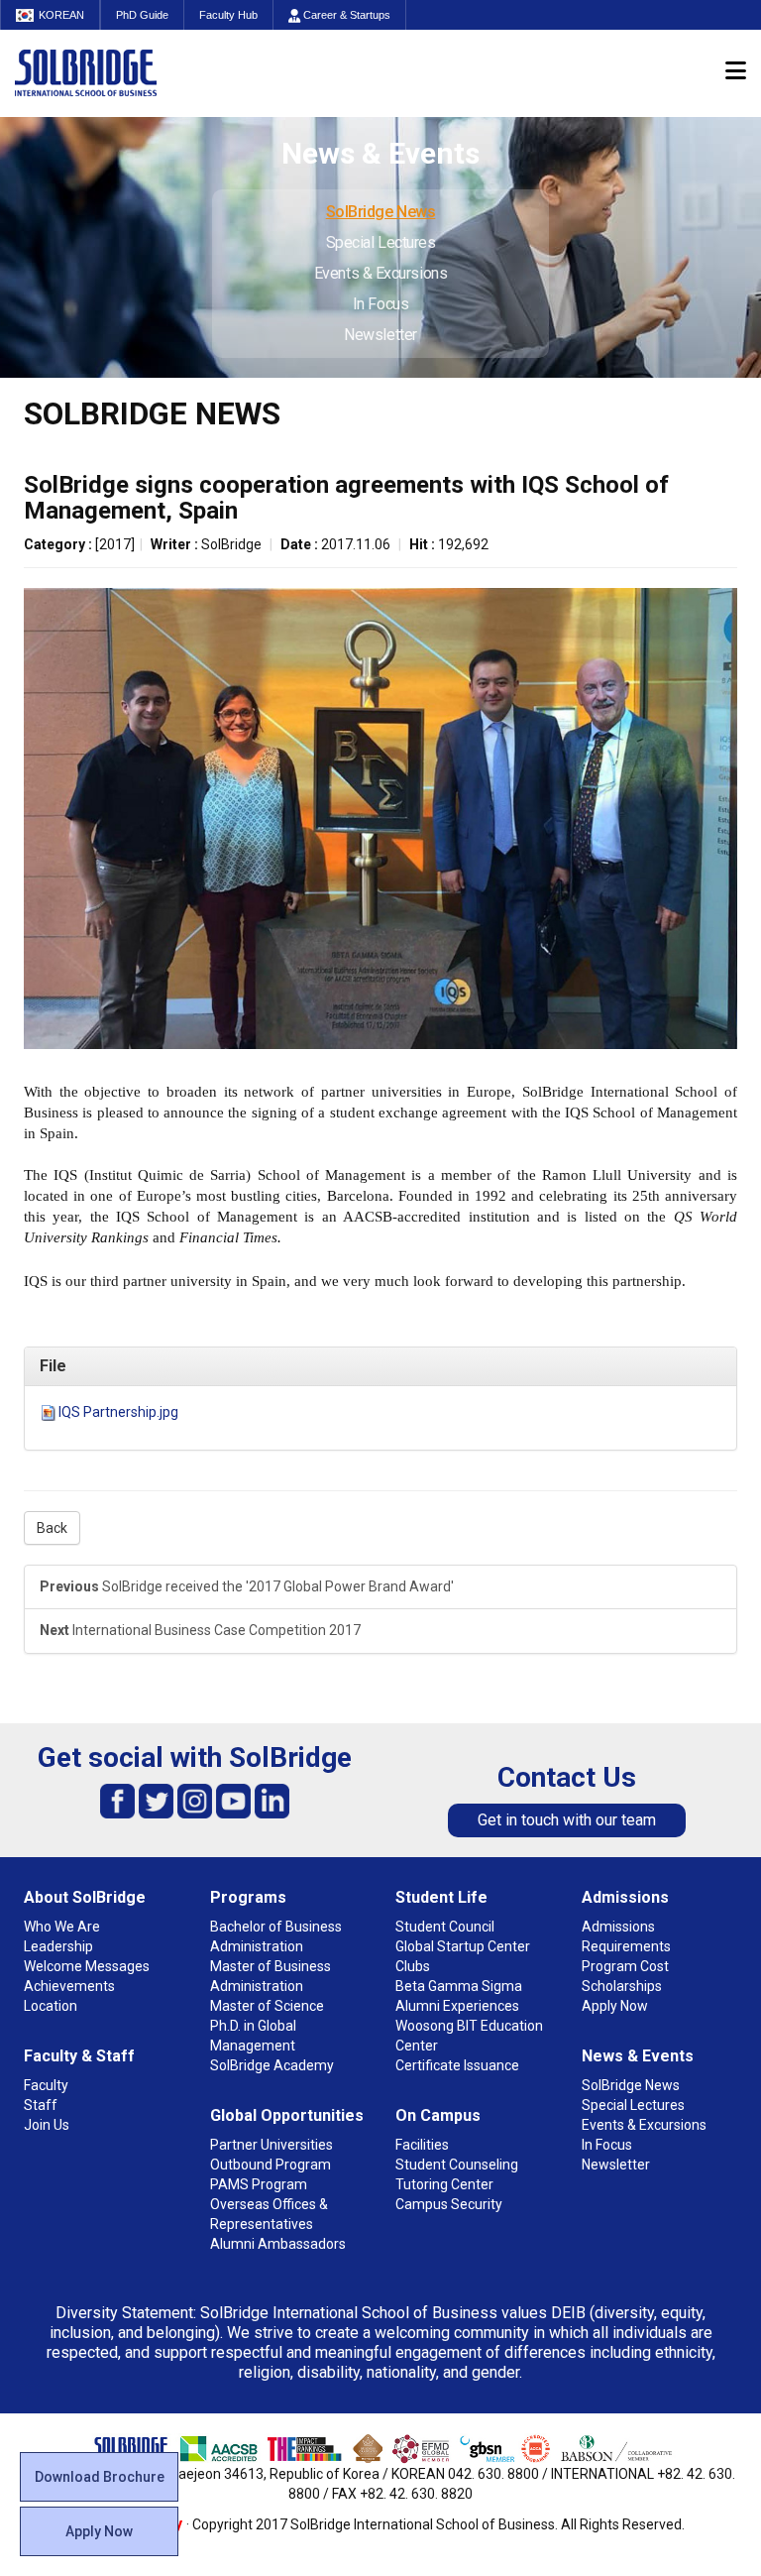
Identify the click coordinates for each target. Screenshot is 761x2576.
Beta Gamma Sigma (459, 1986)
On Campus (438, 2115)
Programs (248, 1897)
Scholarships (622, 1986)
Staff (41, 2105)
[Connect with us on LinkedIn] (272, 1800)
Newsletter (380, 335)
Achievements (69, 1986)
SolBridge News (381, 212)
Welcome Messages (87, 1966)
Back (52, 1528)
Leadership (58, 1946)
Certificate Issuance (457, 2065)
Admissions (625, 1897)
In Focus (380, 304)
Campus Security (449, 2204)
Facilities (422, 2145)
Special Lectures (381, 242)
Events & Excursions (380, 273)
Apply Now (99, 2531)
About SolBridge (85, 1897)
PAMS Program (259, 2184)
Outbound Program (271, 2165)
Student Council (445, 1927)
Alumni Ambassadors (278, 2244)
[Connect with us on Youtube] (233, 1800)
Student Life (441, 1897)
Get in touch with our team (567, 1820)
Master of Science (267, 2006)
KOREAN (61, 15)
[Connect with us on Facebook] (117, 1800)
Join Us (47, 2125)
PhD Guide (142, 15)
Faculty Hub (228, 15)
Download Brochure (100, 2477)
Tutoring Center (444, 2184)
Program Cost (625, 1966)
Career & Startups (345, 15)
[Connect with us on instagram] (195, 1800)
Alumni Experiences (457, 2006)
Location (51, 2006)
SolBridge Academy (272, 2065)
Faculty (46, 2085)
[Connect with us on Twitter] (156, 1800)
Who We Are (62, 1927)
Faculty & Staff (79, 2056)
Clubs (413, 1966)
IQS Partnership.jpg (118, 1412)
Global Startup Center (463, 1946)
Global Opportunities (287, 2115)
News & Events (638, 2056)
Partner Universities (272, 2145)
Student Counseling (457, 2165)
